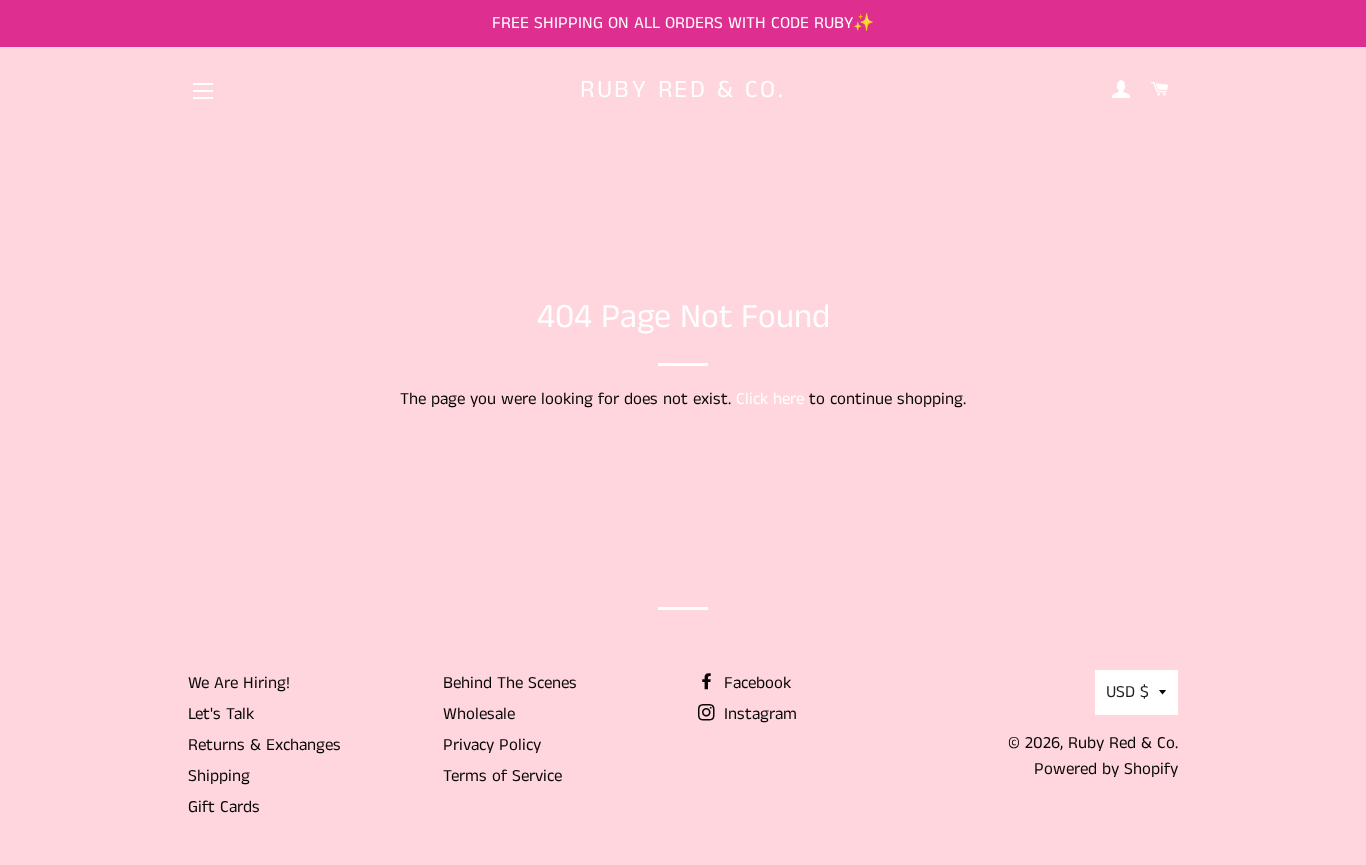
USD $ (1127, 692)
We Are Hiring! (239, 683)
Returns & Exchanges (264, 745)
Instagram (758, 714)
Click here (770, 399)
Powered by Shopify (1106, 769)
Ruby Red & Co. (682, 90)
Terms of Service (502, 776)
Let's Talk (221, 714)
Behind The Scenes (510, 683)
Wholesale (479, 714)
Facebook (755, 683)
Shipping (219, 776)
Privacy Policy (492, 745)
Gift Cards (224, 807)
